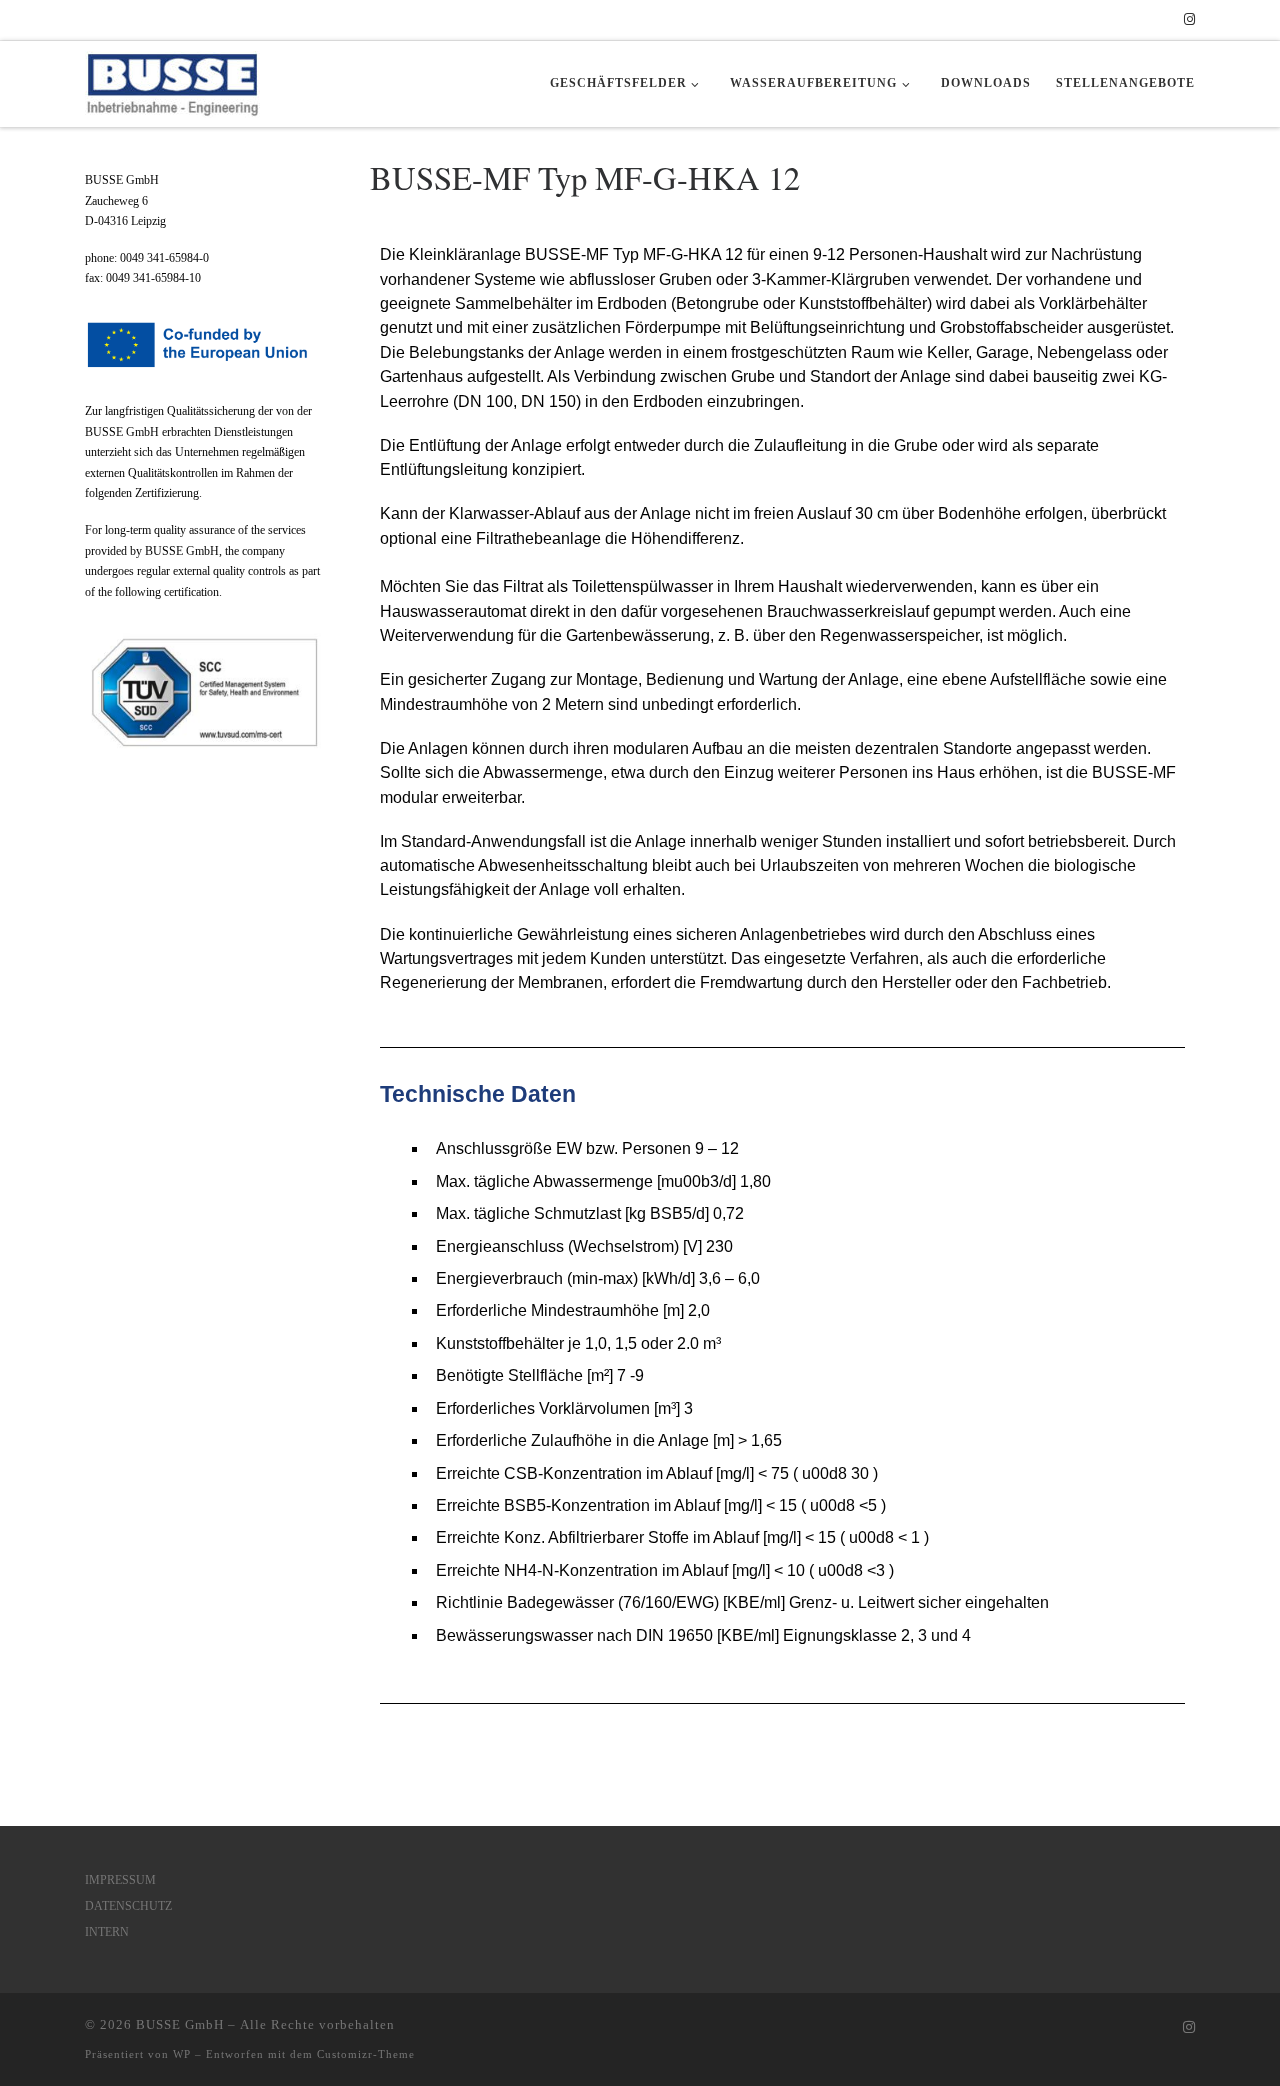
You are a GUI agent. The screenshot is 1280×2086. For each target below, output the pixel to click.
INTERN (107, 1932)
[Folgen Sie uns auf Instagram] (1189, 20)
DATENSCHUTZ (128, 1906)
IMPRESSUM (120, 1880)
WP (182, 2054)
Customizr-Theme (366, 2054)
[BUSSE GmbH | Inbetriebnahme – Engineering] (172, 79)
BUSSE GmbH (180, 2024)
